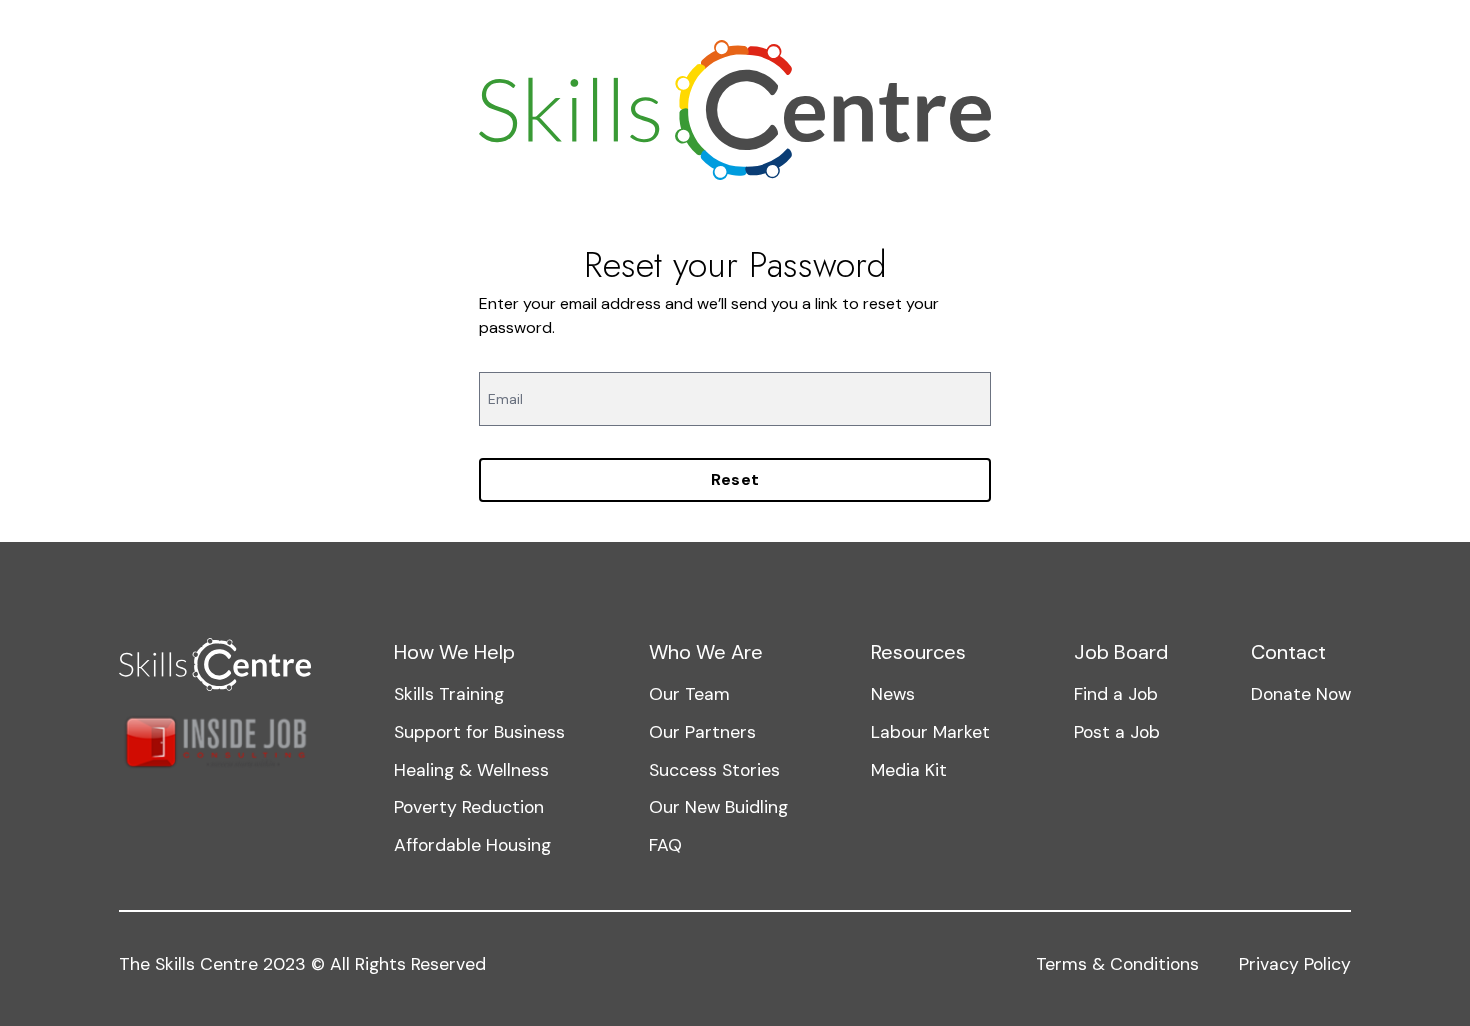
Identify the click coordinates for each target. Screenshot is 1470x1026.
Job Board (1121, 652)
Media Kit (909, 770)
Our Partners (702, 732)
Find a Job (1116, 694)
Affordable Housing (472, 845)
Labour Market (930, 732)
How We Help (454, 652)
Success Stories (714, 770)
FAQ (665, 845)
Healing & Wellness (471, 770)
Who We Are (706, 652)
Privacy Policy (1295, 964)
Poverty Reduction (469, 807)
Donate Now (1301, 694)
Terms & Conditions (1117, 964)
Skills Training (449, 694)
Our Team (689, 694)
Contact (1288, 652)
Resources (918, 652)
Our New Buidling (718, 807)
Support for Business (479, 732)
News (893, 694)
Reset (735, 479)
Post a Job (1117, 732)
